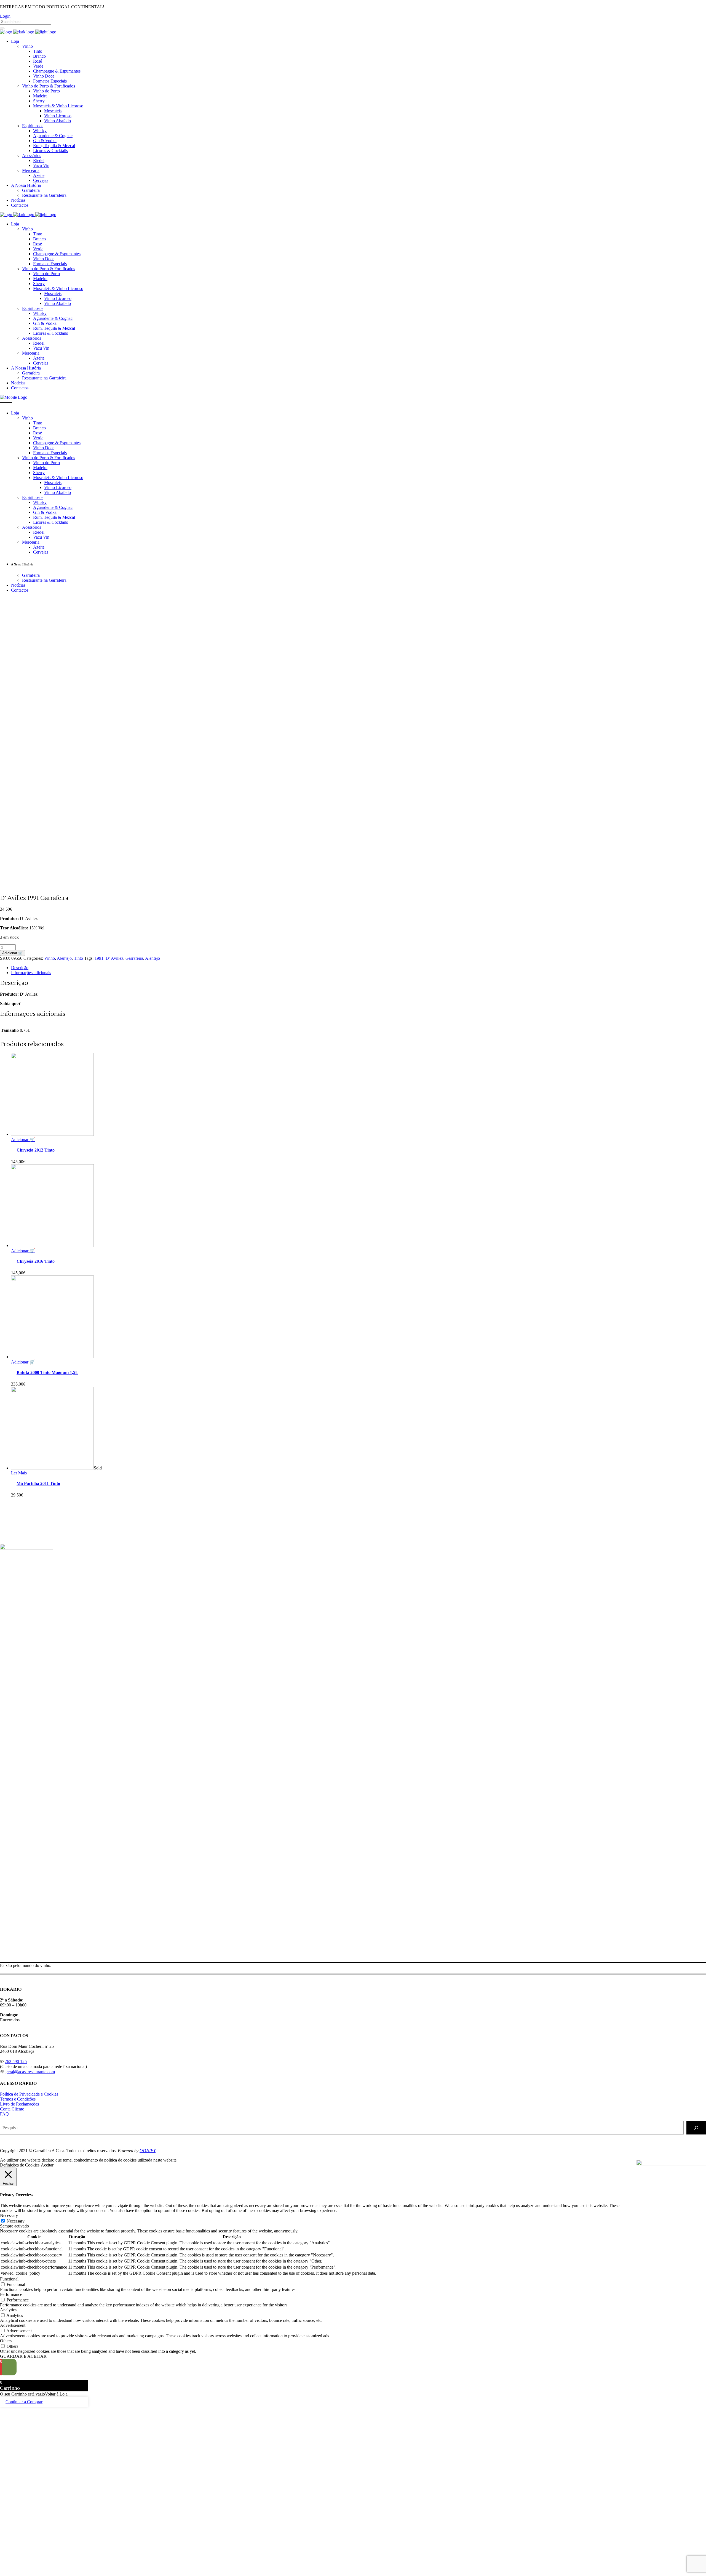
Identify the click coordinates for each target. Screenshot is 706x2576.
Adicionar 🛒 (13, 953)
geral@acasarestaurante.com (30, 2072)
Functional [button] (9, 2279)
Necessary (16, 2221)
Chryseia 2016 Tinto (36, 1261)
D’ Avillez (114, 958)
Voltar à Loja (56, 2394)
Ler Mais (19, 1473)
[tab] (359, 968)
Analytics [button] (8, 2310)
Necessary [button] (9, 2215)
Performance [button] (11, 2294)
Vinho (50, 958)
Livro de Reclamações (19, 2104)
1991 (99, 958)
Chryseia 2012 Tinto (36, 1150)
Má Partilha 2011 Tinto (38, 1483)
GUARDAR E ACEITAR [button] (23, 2356)
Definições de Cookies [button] (20, 2165)
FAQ (4, 2114)
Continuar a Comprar (24, 2402)
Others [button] (6, 2341)
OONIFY (148, 2151)
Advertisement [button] (13, 2325)
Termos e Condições (18, 2099)
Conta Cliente (12, 2109)
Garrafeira (134, 958)
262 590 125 (16, 2061)
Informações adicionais (31, 973)
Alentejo (64, 958)
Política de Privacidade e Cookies (29, 2094)
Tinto (78, 958)
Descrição (20, 968)
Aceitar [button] (47, 2165)
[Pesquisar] (696, 2128)
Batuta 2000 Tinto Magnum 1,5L (47, 1372)
